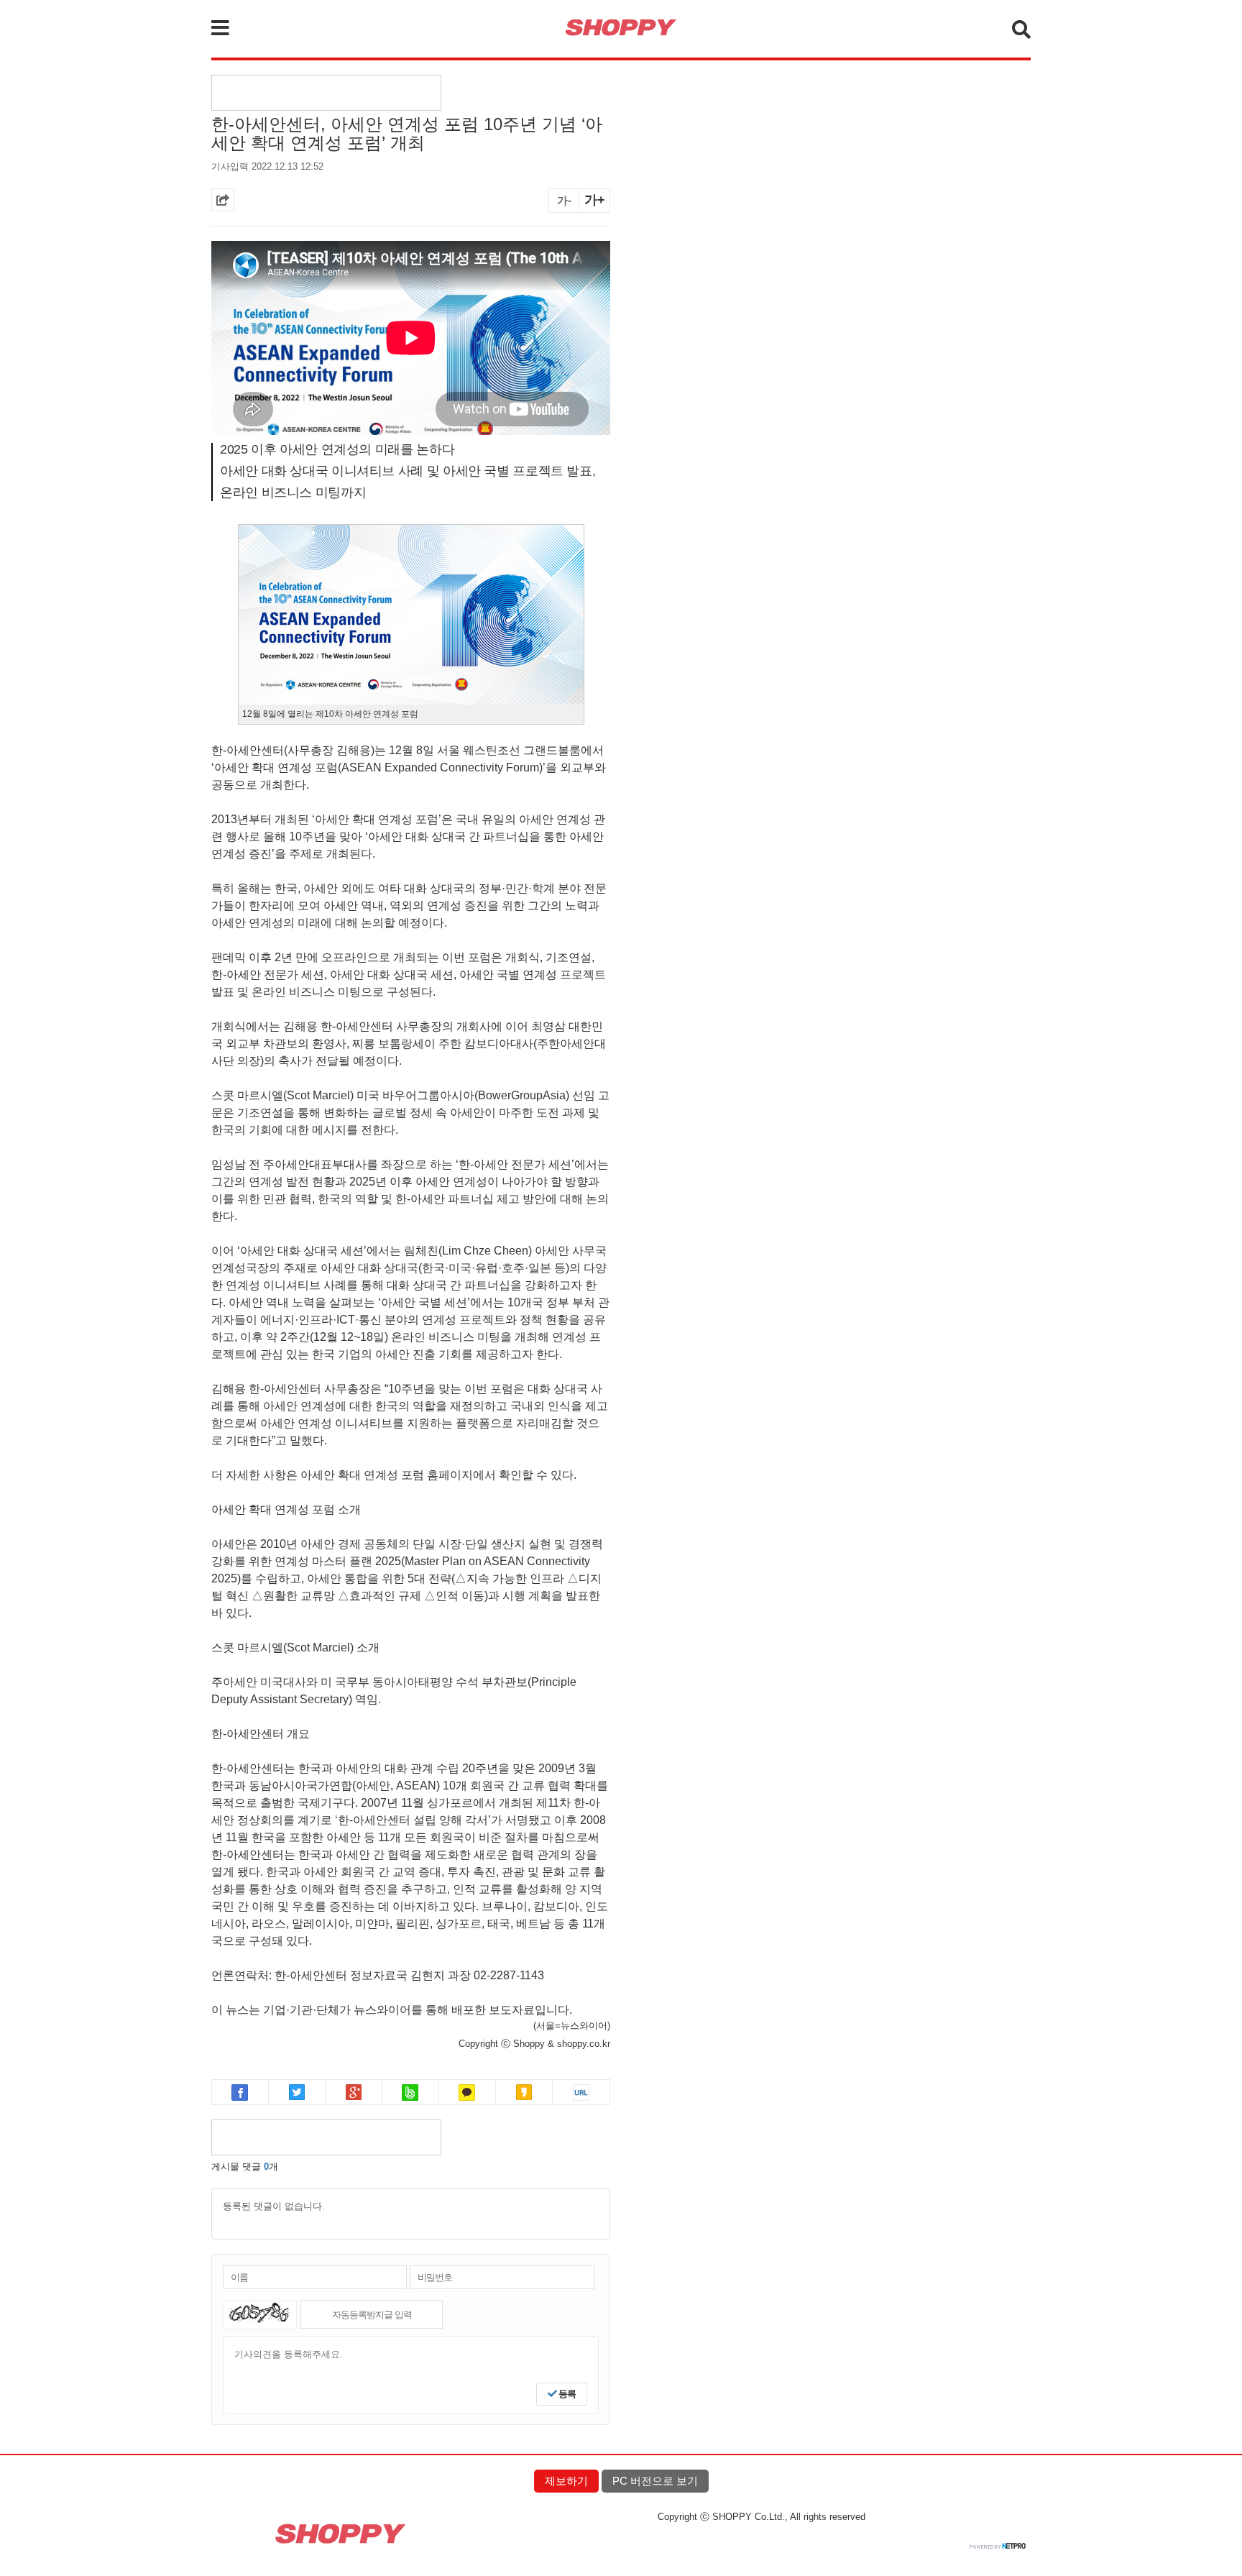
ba (411, 2092)
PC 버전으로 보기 (655, 2481)
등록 (566, 2394)
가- (564, 200)
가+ (595, 200)
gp (354, 2092)
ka (468, 2092)
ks (524, 2092)
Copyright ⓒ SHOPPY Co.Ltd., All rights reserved (762, 2517)
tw (297, 2092)
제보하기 (566, 2481)
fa (240, 2092)
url (581, 2092)
